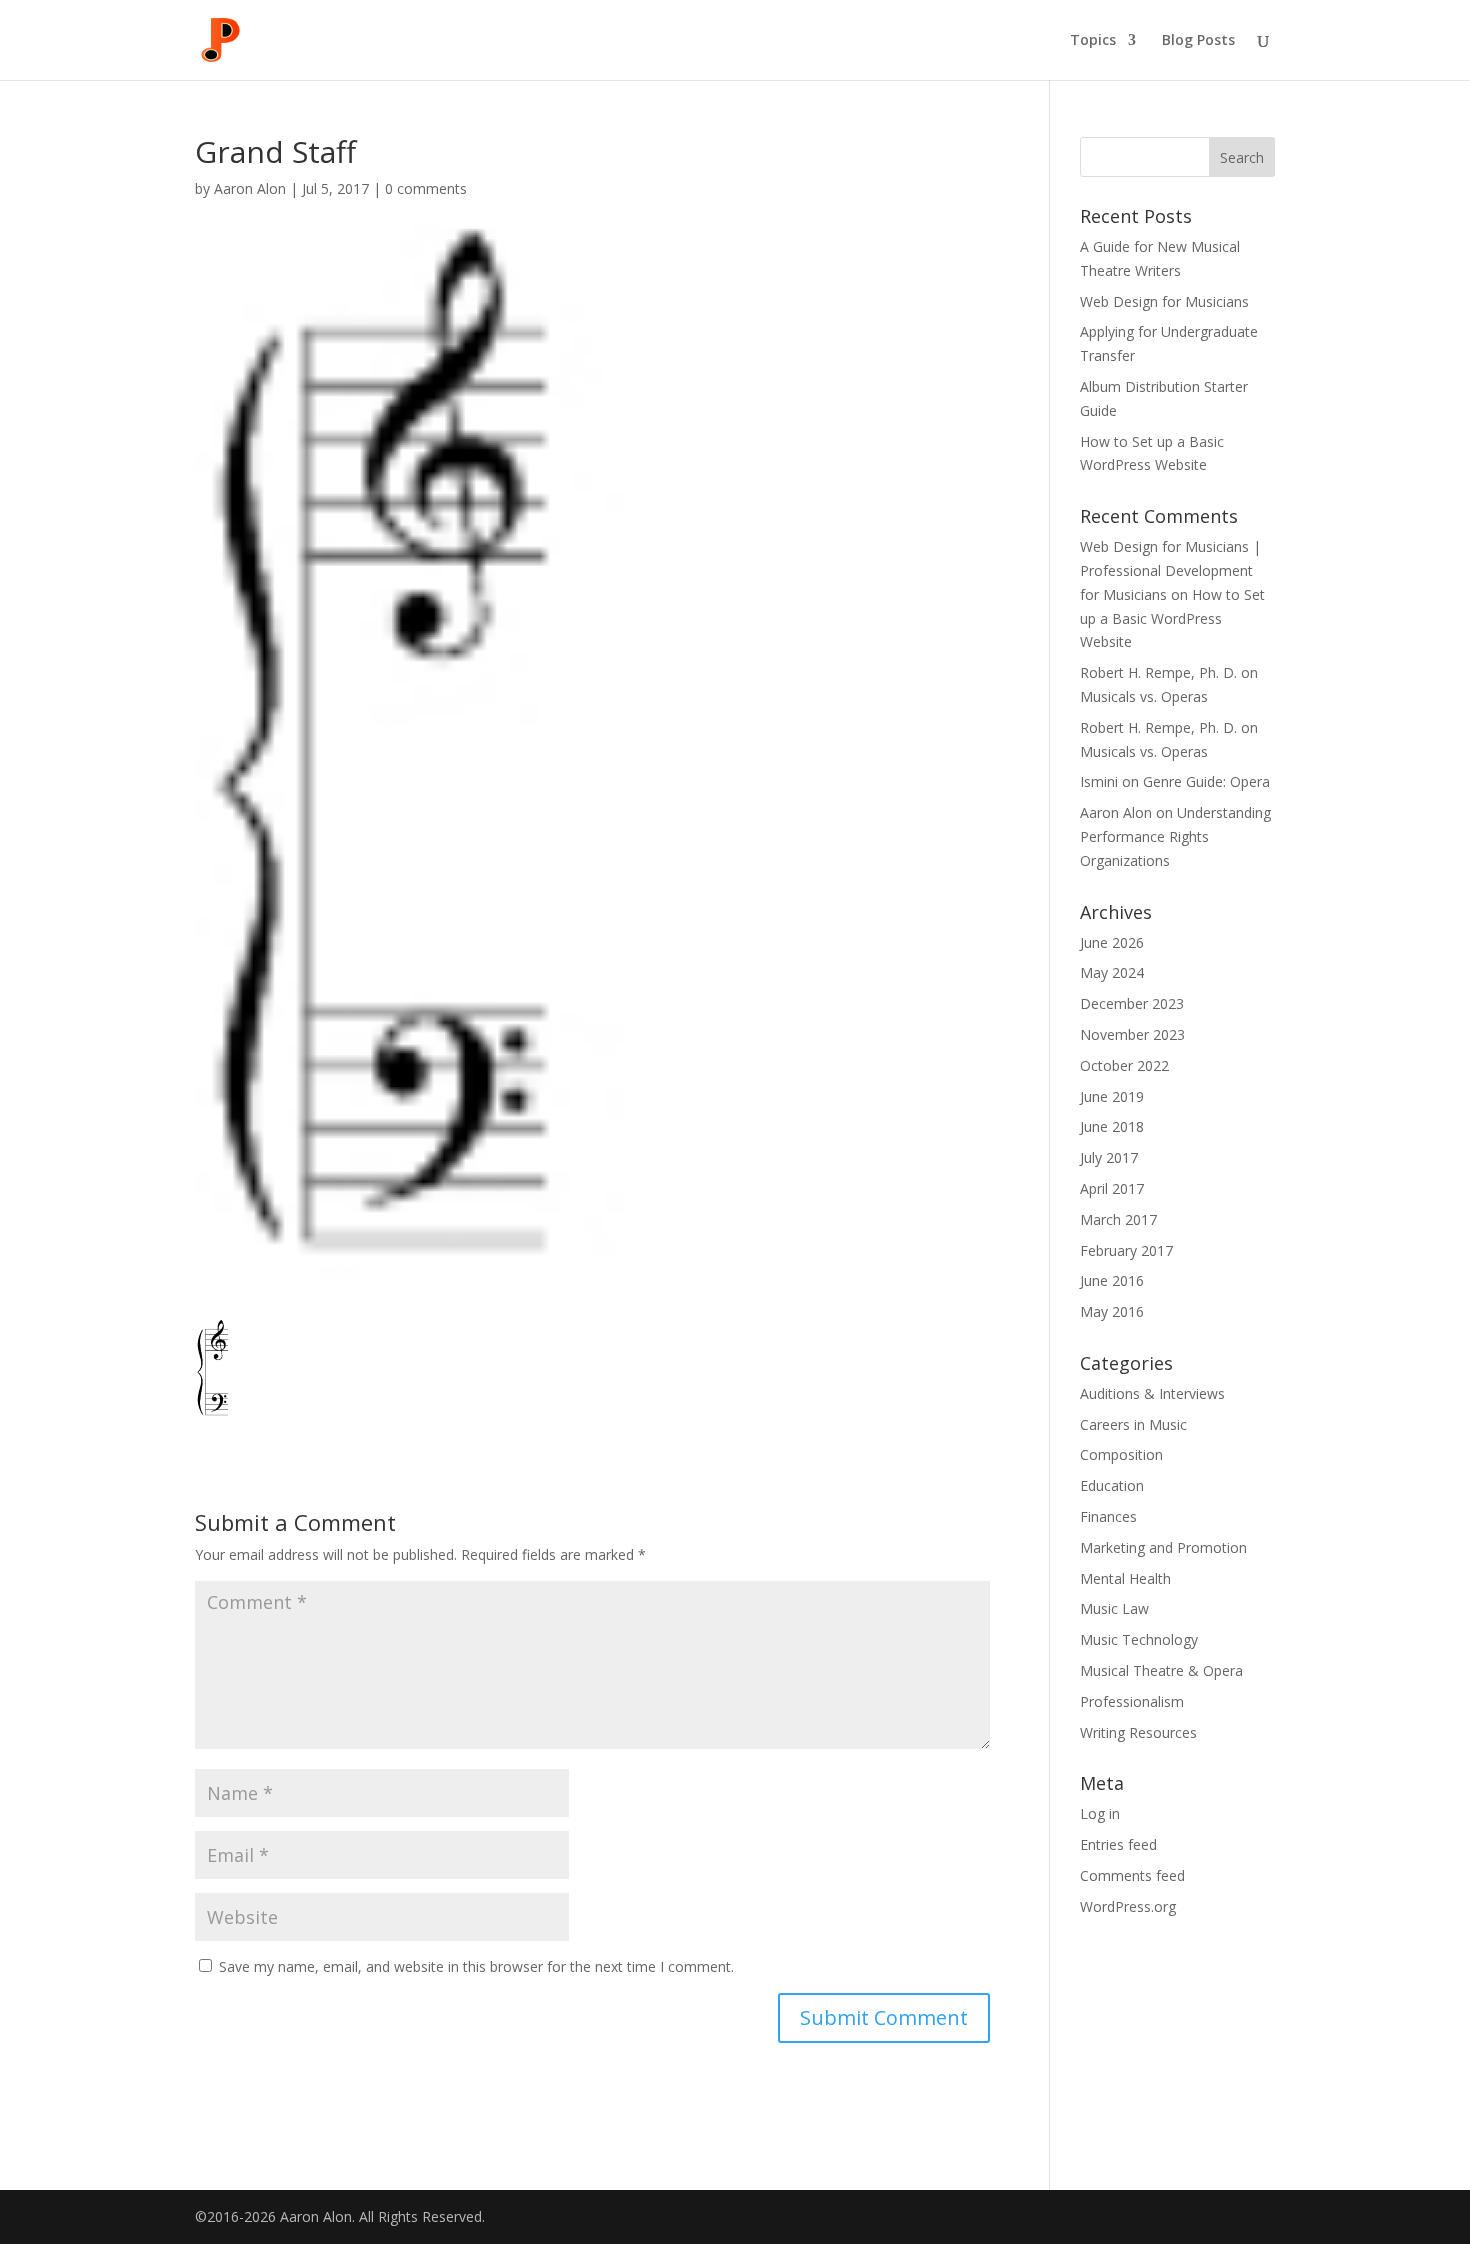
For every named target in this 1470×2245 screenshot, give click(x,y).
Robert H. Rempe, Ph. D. (1158, 727)
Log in (1100, 1813)
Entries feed (1118, 1844)
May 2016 (1112, 1311)
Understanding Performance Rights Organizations (1175, 836)
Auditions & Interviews (1152, 1393)
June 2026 (1112, 942)
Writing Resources (1138, 1732)
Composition (1121, 1454)
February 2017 (1126, 1250)
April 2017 (1112, 1188)
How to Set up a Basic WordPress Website (1172, 618)
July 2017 (1109, 1157)
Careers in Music (1133, 1424)
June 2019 (1112, 1096)
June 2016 (1112, 1280)
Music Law (1114, 1608)
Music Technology (1139, 1639)
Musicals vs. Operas (1144, 696)
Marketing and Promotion (1163, 1547)
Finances (1108, 1516)
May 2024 (1112, 972)
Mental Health (1125, 1578)
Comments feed (1132, 1875)
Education (1112, 1485)
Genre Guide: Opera (1206, 781)
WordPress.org (1128, 1906)
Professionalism (1132, 1701)
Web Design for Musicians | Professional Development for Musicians (1170, 570)
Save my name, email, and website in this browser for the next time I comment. (476, 1966)
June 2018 (1112, 1126)
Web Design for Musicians (1164, 301)
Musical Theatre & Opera (1161, 1670)
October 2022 (1124, 1065)
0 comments (426, 188)
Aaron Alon (250, 188)
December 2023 (1132, 1003)
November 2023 (1132, 1034)
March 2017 (1118, 1219)
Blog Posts (1198, 41)
